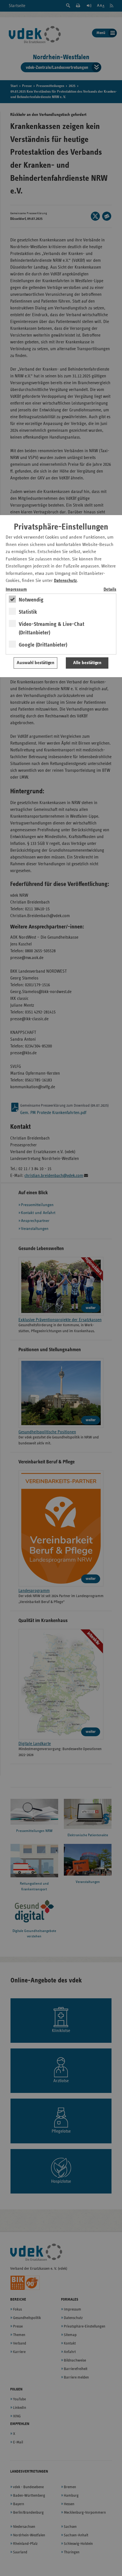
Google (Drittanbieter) (43, 645)
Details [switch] (110, 589)
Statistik (28, 612)
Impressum (16, 589)
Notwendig (31, 600)
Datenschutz (65, 581)
